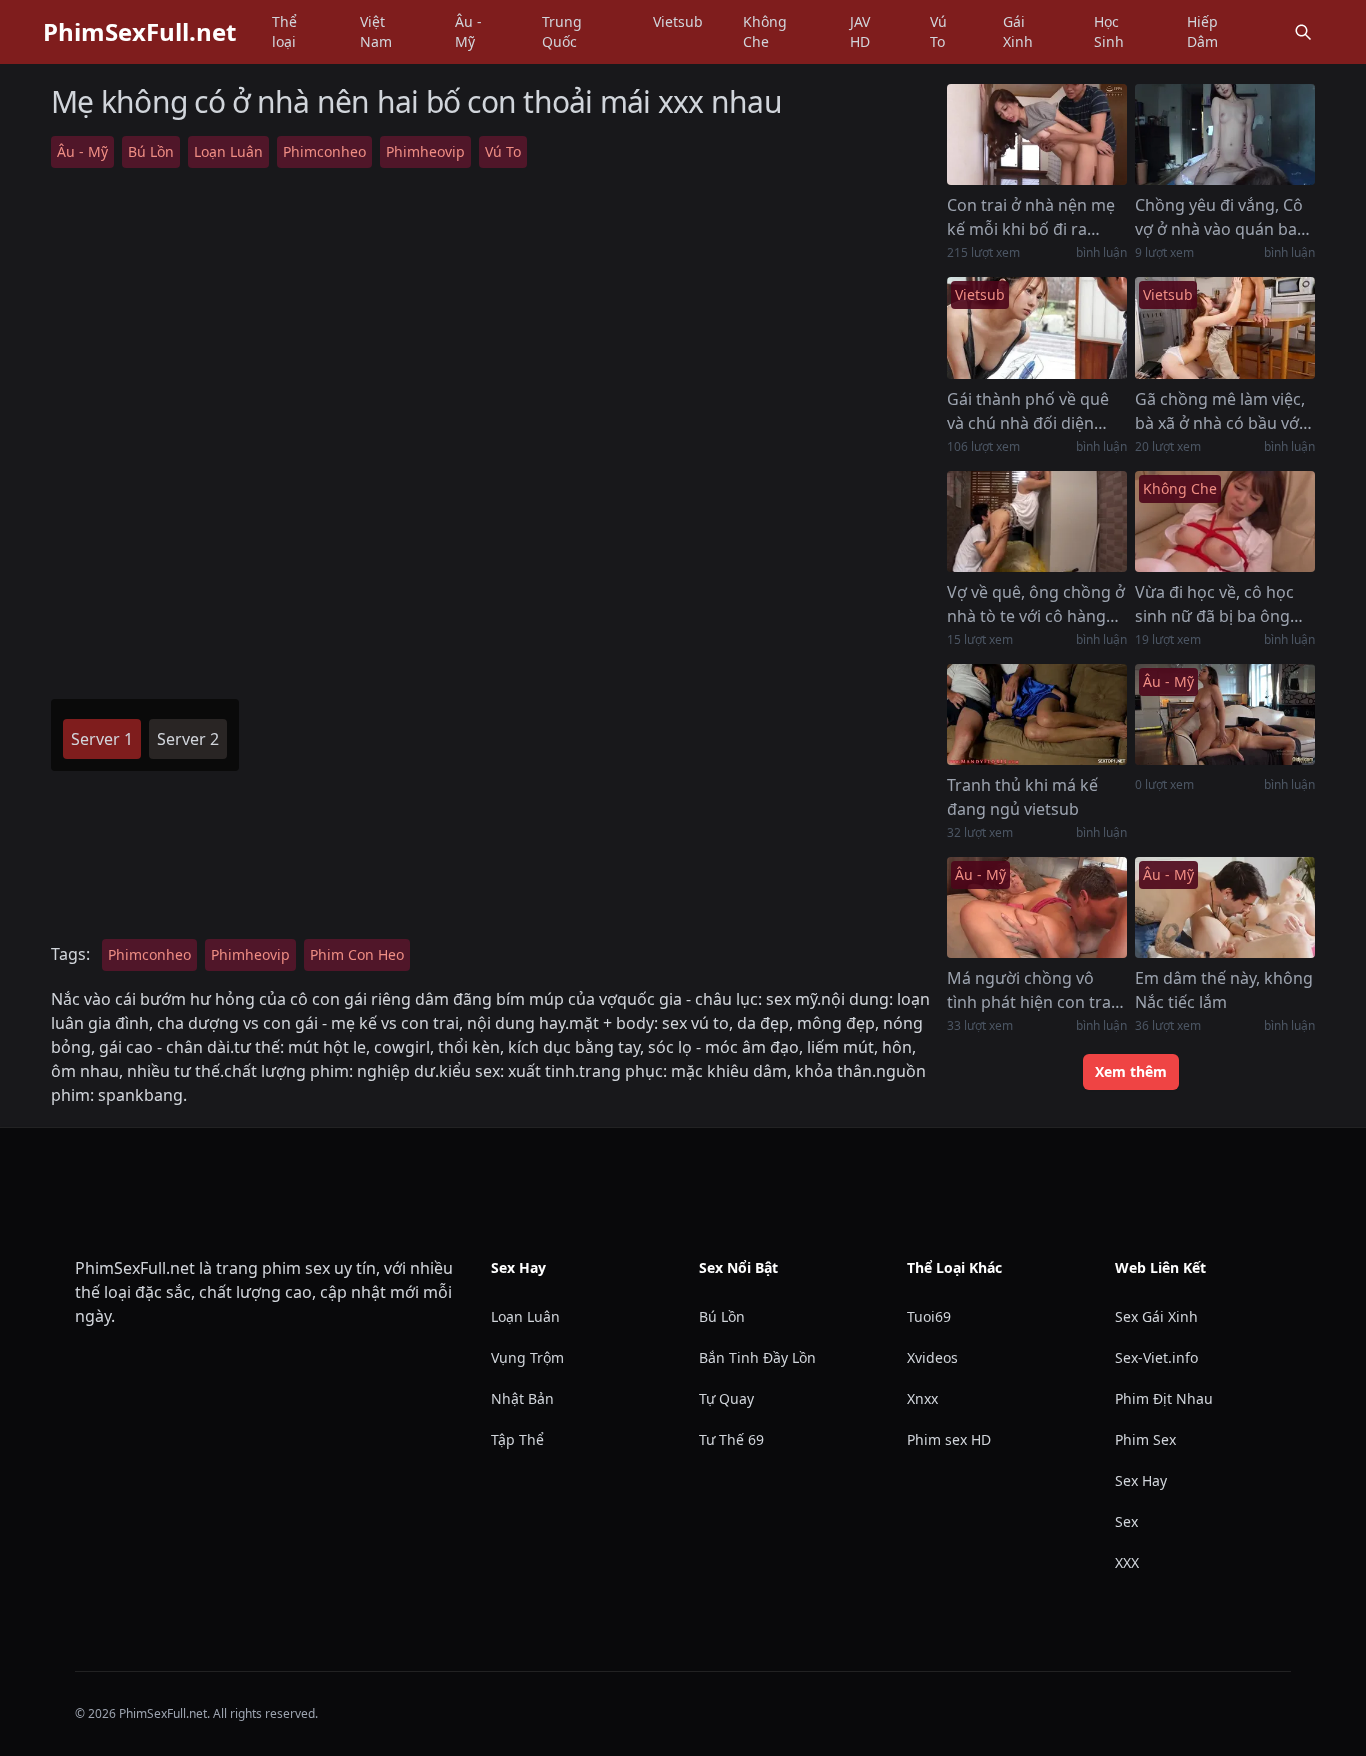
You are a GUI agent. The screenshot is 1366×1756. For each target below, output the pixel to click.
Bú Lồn (151, 151)
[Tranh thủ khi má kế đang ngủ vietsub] (1037, 714)
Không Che (765, 31)
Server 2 (188, 739)
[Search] (1303, 32)
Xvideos (932, 1357)
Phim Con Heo (357, 954)
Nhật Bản (522, 1398)
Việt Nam (376, 31)
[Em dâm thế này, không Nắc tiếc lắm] (1225, 907)
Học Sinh (1109, 31)
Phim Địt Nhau (1164, 1398)
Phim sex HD (949, 1439)
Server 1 (102, 739)
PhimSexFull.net (139, 32)
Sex (1126, 1521)
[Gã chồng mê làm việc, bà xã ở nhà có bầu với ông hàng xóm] (1225, 327)
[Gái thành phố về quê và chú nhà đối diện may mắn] (1037, 327)
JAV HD (860, 31)
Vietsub (678, 21)
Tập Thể (517, 1439)
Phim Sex (1145, 1439)
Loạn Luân (228, 151)
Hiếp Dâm (1202, 31)
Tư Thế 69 (731, 1439)
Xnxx (922, 1398)
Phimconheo (324, 151)
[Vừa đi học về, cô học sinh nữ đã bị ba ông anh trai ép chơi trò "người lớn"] (1225, 521)
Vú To (938, 31)
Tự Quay (726, 1398)
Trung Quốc (562, 31)
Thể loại (284, 31)
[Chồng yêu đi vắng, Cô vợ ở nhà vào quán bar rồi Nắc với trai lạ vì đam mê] (1225, 134)
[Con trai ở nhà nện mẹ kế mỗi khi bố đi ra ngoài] (1037, 134)
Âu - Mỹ (468, 31)
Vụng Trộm (527, 1357)
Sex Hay (1141, 1480)
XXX (1127, 1562)
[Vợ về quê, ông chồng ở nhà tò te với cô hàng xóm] (1037, 521)
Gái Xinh (1018, 31)
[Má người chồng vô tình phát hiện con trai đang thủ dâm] (1037, 907)
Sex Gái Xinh (1156, 1316)
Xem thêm (1131, 1071)
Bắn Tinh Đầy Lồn (757, 1357)
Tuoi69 (929, 1316)
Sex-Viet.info (1156, 1357)
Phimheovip (425, 151)
